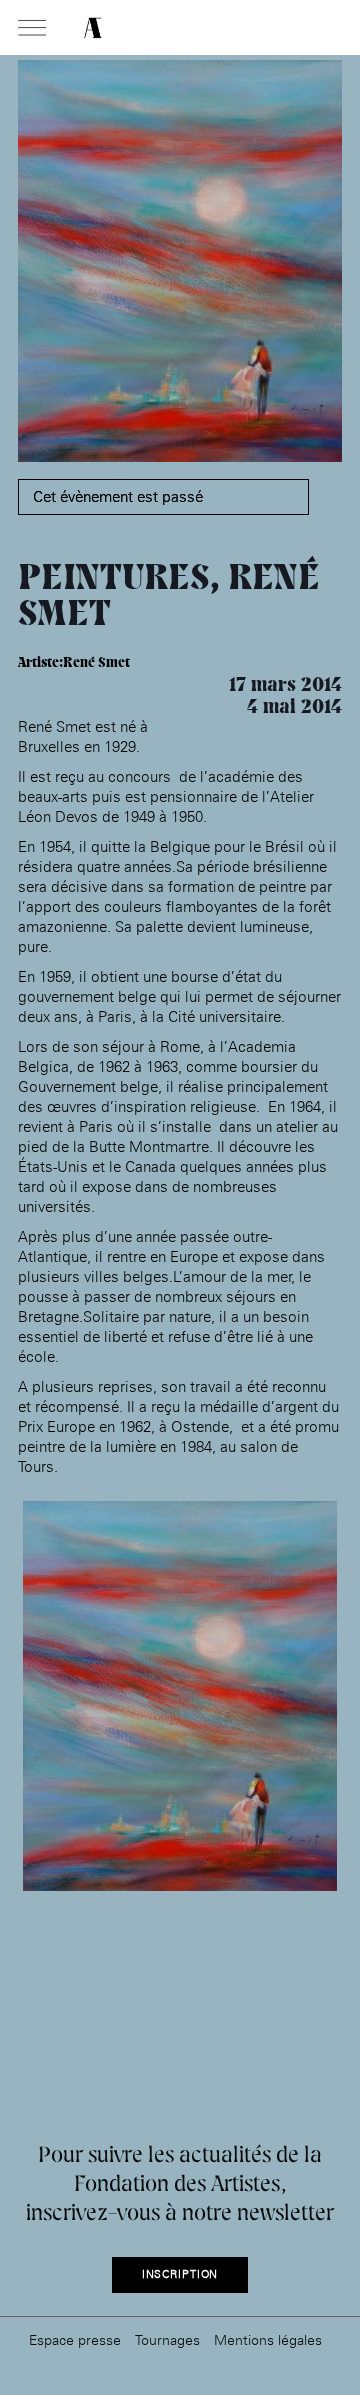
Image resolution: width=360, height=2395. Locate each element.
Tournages (167, 2339)
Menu (32, 29)
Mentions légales (268, 2339)
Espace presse (75, 2339)
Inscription (180, 2274)
